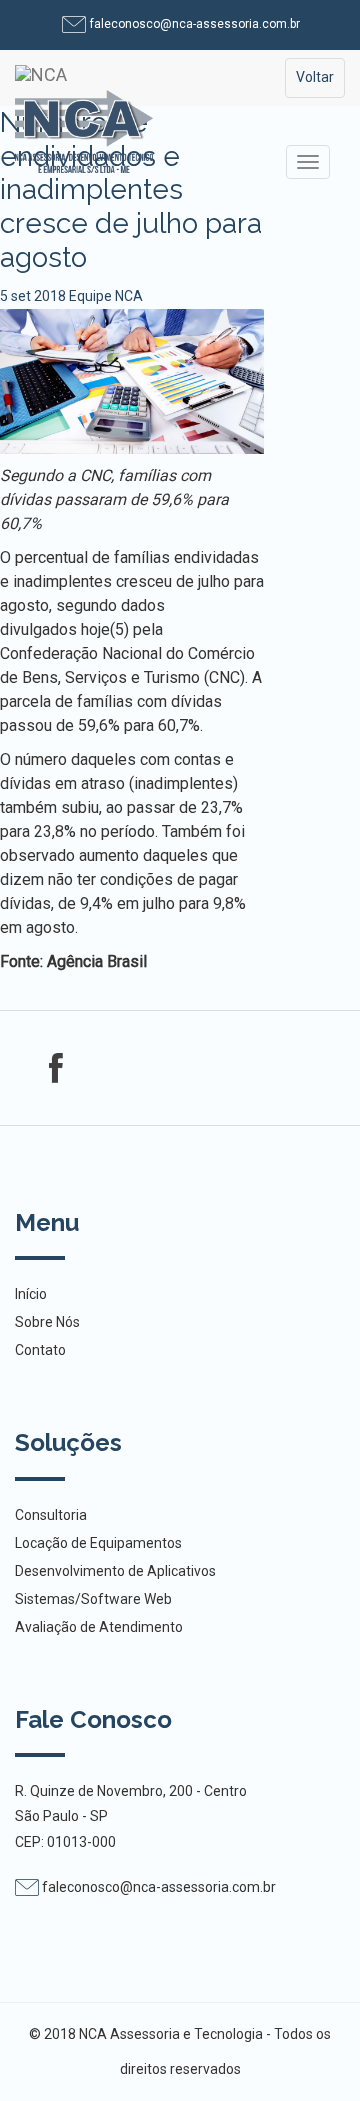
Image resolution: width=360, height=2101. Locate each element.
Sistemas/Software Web (93, 1599)
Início (31, 1294)
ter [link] (86, 879)
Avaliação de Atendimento (99, 1627)
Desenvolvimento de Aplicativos (115, 1571)
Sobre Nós (47, 1322)
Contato (40, 1350)
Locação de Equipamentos (98, 1543)
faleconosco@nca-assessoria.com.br (193, 24)
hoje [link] (95, 629)
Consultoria (51, 1515)
